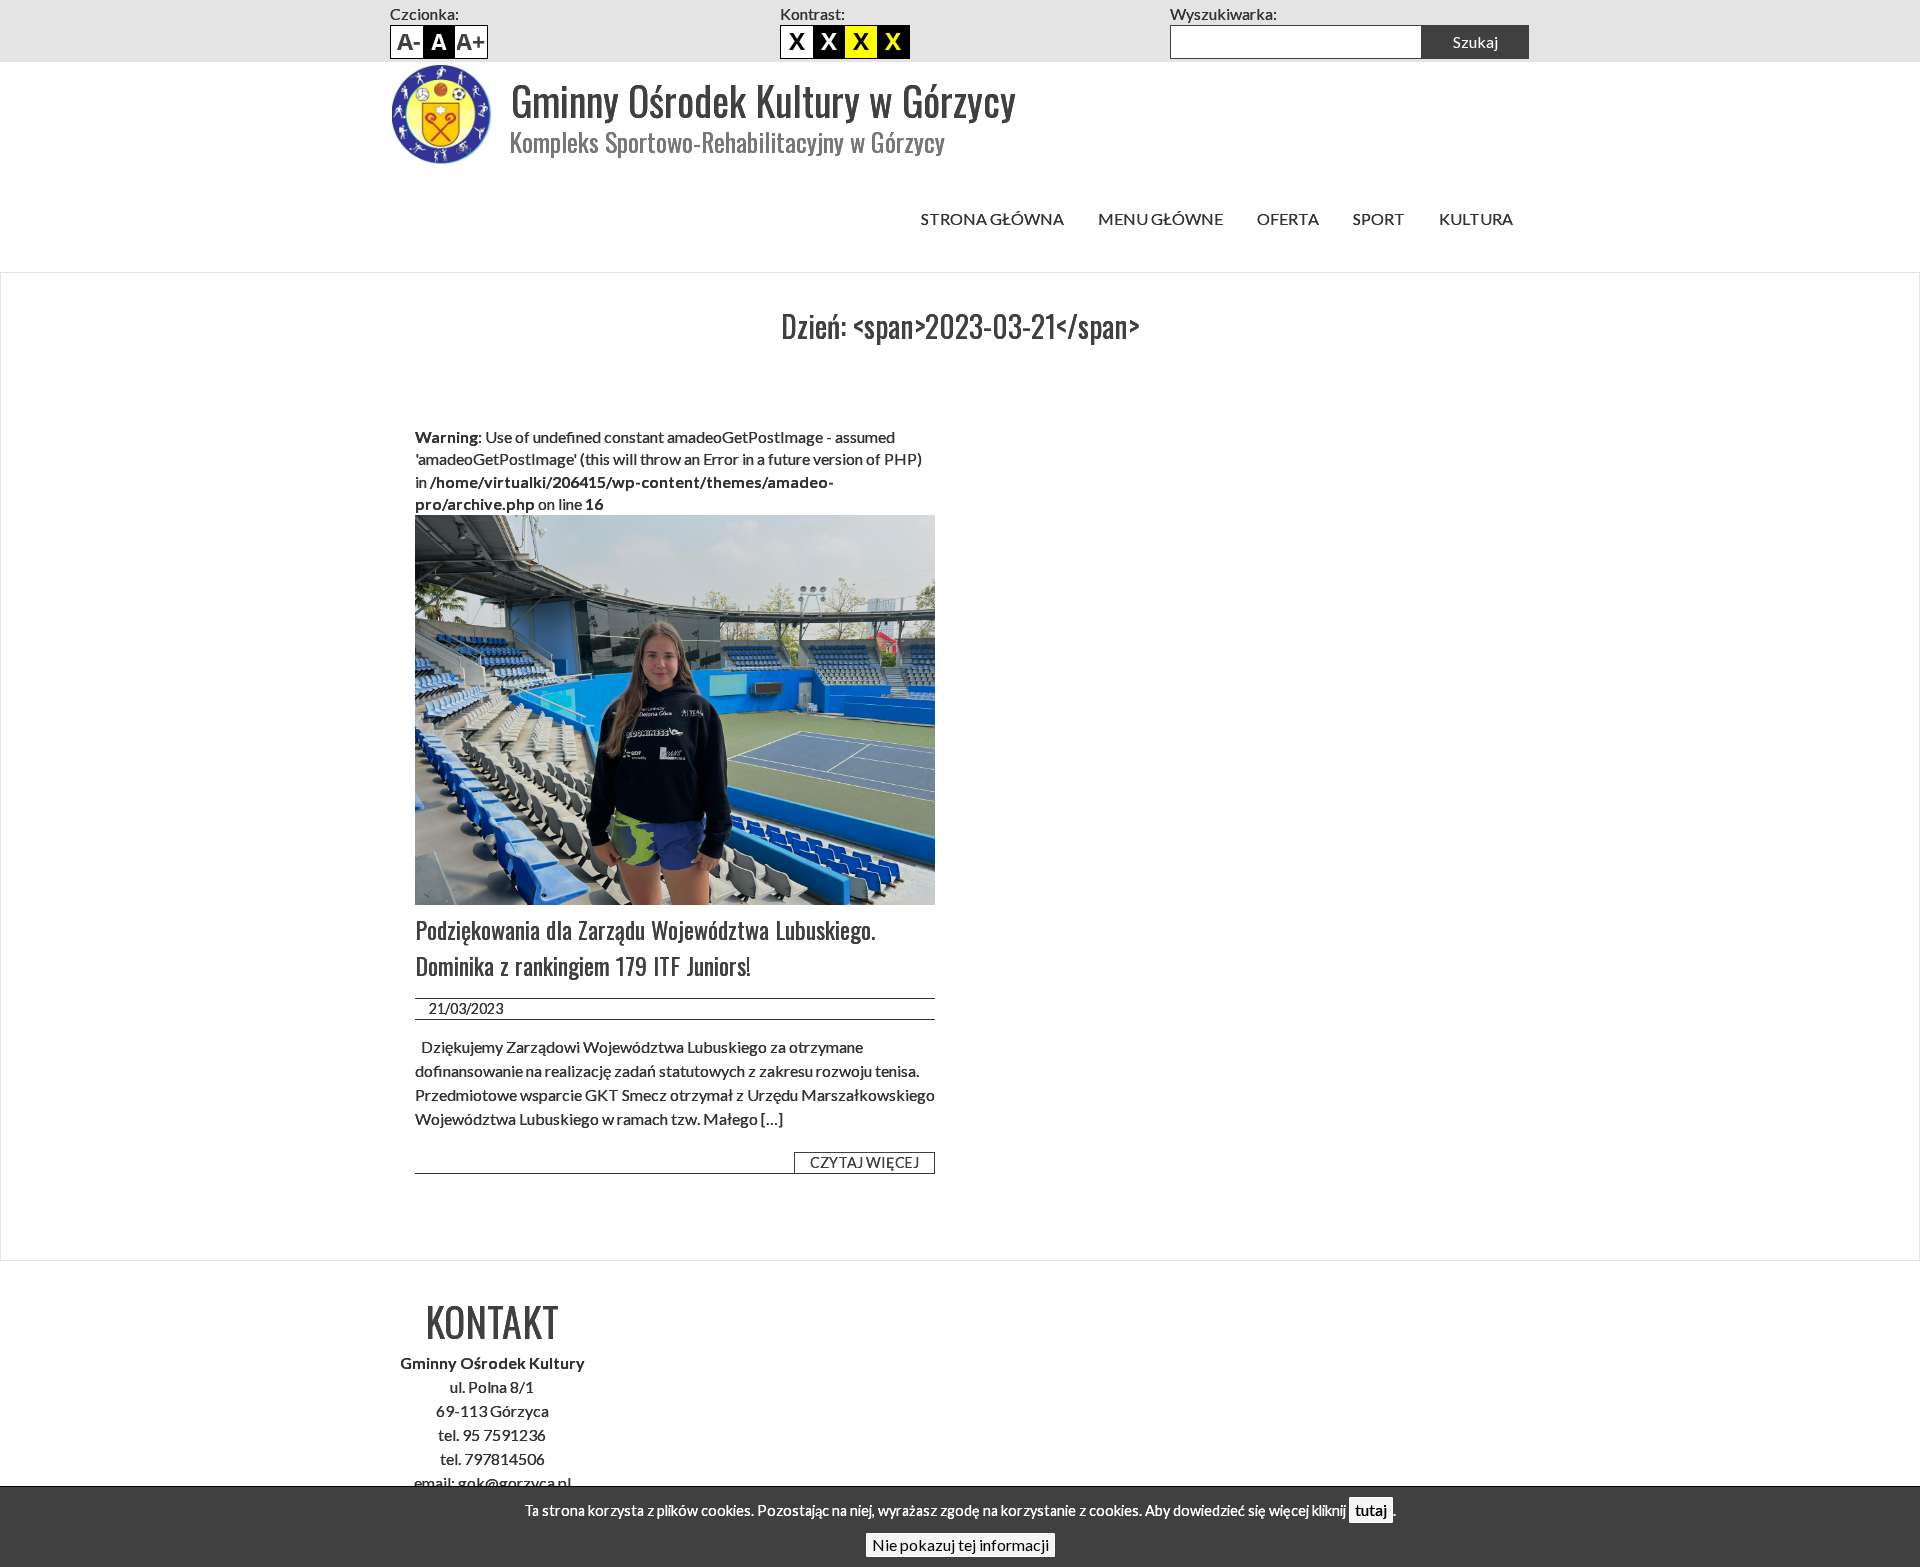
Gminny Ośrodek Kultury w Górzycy (763, 100)
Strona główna (992, 218)
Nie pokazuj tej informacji (960, 1544)
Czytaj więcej (864, 1162)
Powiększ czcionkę (471, 42)
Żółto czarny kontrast (893, 42)
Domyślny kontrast (797, 42)
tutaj (1371, 1509)
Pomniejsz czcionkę (407, 42)
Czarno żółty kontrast (861, 42)
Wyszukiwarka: (1223, 13)
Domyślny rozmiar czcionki (439, 42)
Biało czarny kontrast (829, 42)
